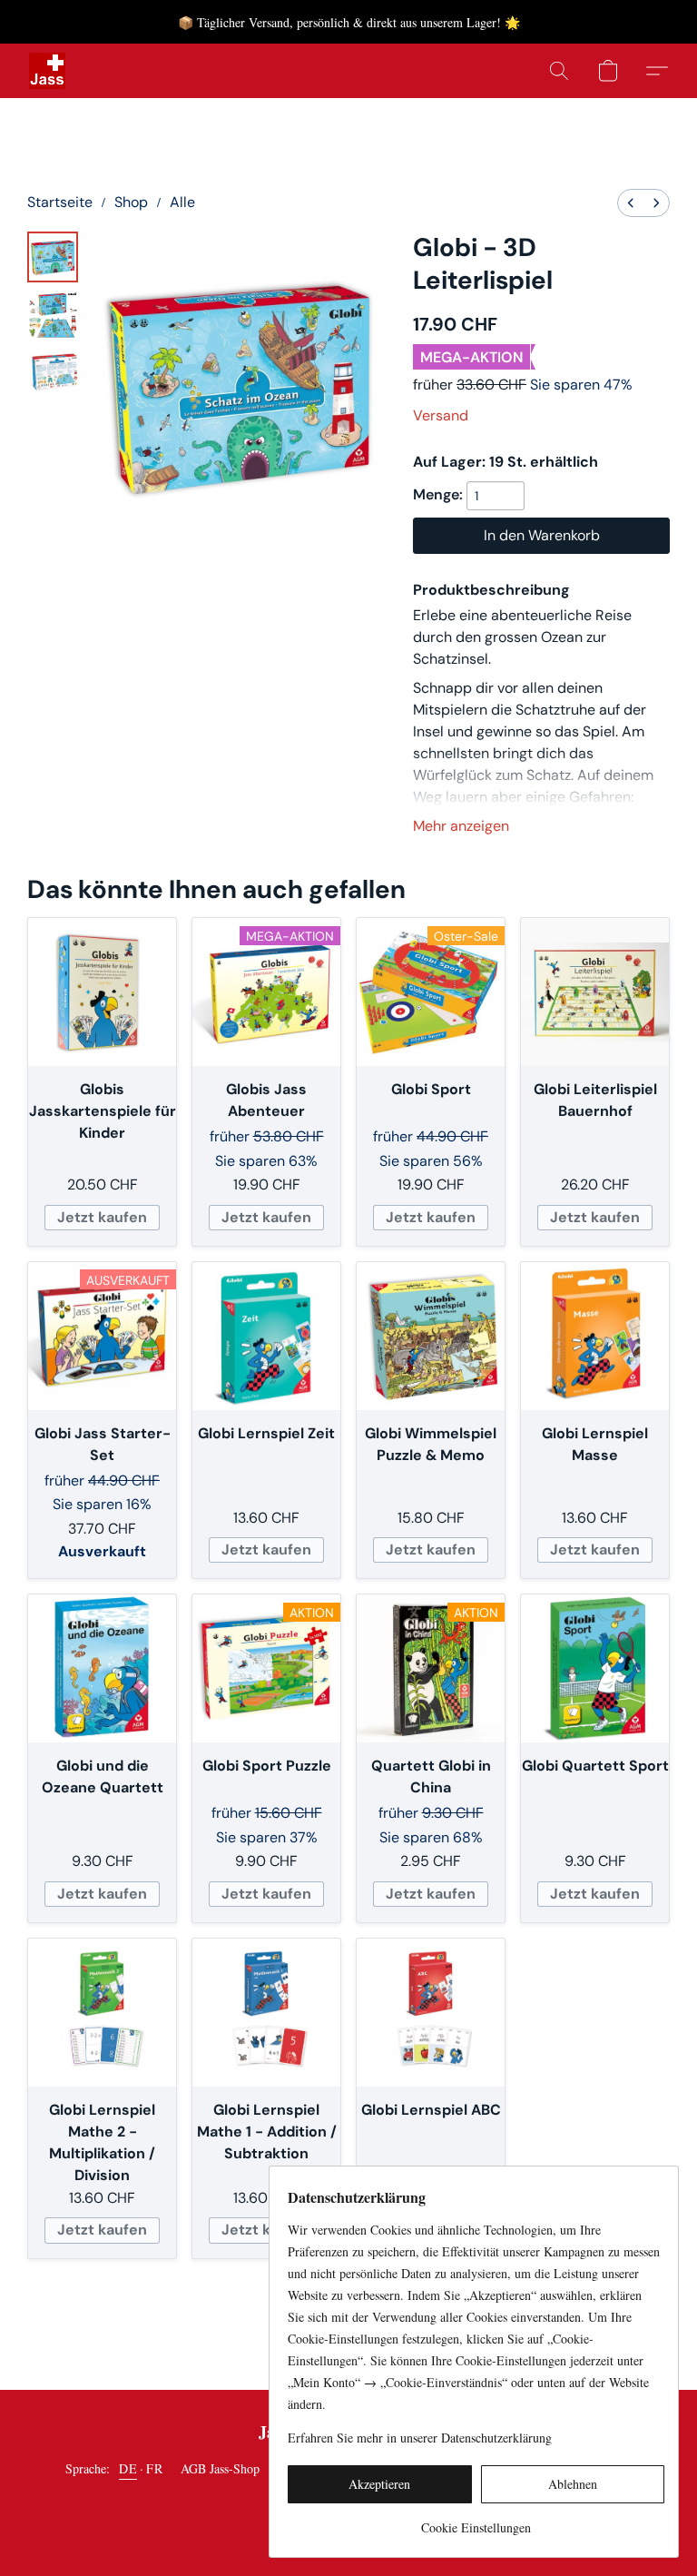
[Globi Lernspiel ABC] (431, 2013)
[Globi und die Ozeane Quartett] (102, 1668)
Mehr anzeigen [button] (461, 826)
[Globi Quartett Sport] (595, 1668)
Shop (131, 202)
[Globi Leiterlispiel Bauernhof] (595, 992)
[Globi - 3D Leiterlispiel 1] (53, 315)
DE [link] (128, 2468)
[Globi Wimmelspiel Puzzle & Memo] (431, 1336)
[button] (47, 71)
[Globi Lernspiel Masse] (595, 1336)
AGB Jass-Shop (220, 2468)
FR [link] (154, 2468)
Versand (441, 415)
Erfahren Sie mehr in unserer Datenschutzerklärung (420, 2438)
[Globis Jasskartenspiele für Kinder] (102, 992)
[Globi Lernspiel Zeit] (266, 1336)
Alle (182, 202)
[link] (476, 2521)
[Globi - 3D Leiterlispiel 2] (53, 373)
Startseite (60, 202)
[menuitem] (631, 203)
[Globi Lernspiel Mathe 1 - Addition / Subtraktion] (266, 2013)
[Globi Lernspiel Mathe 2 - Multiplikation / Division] (102, 2013)
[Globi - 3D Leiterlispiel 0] (53, 257)
